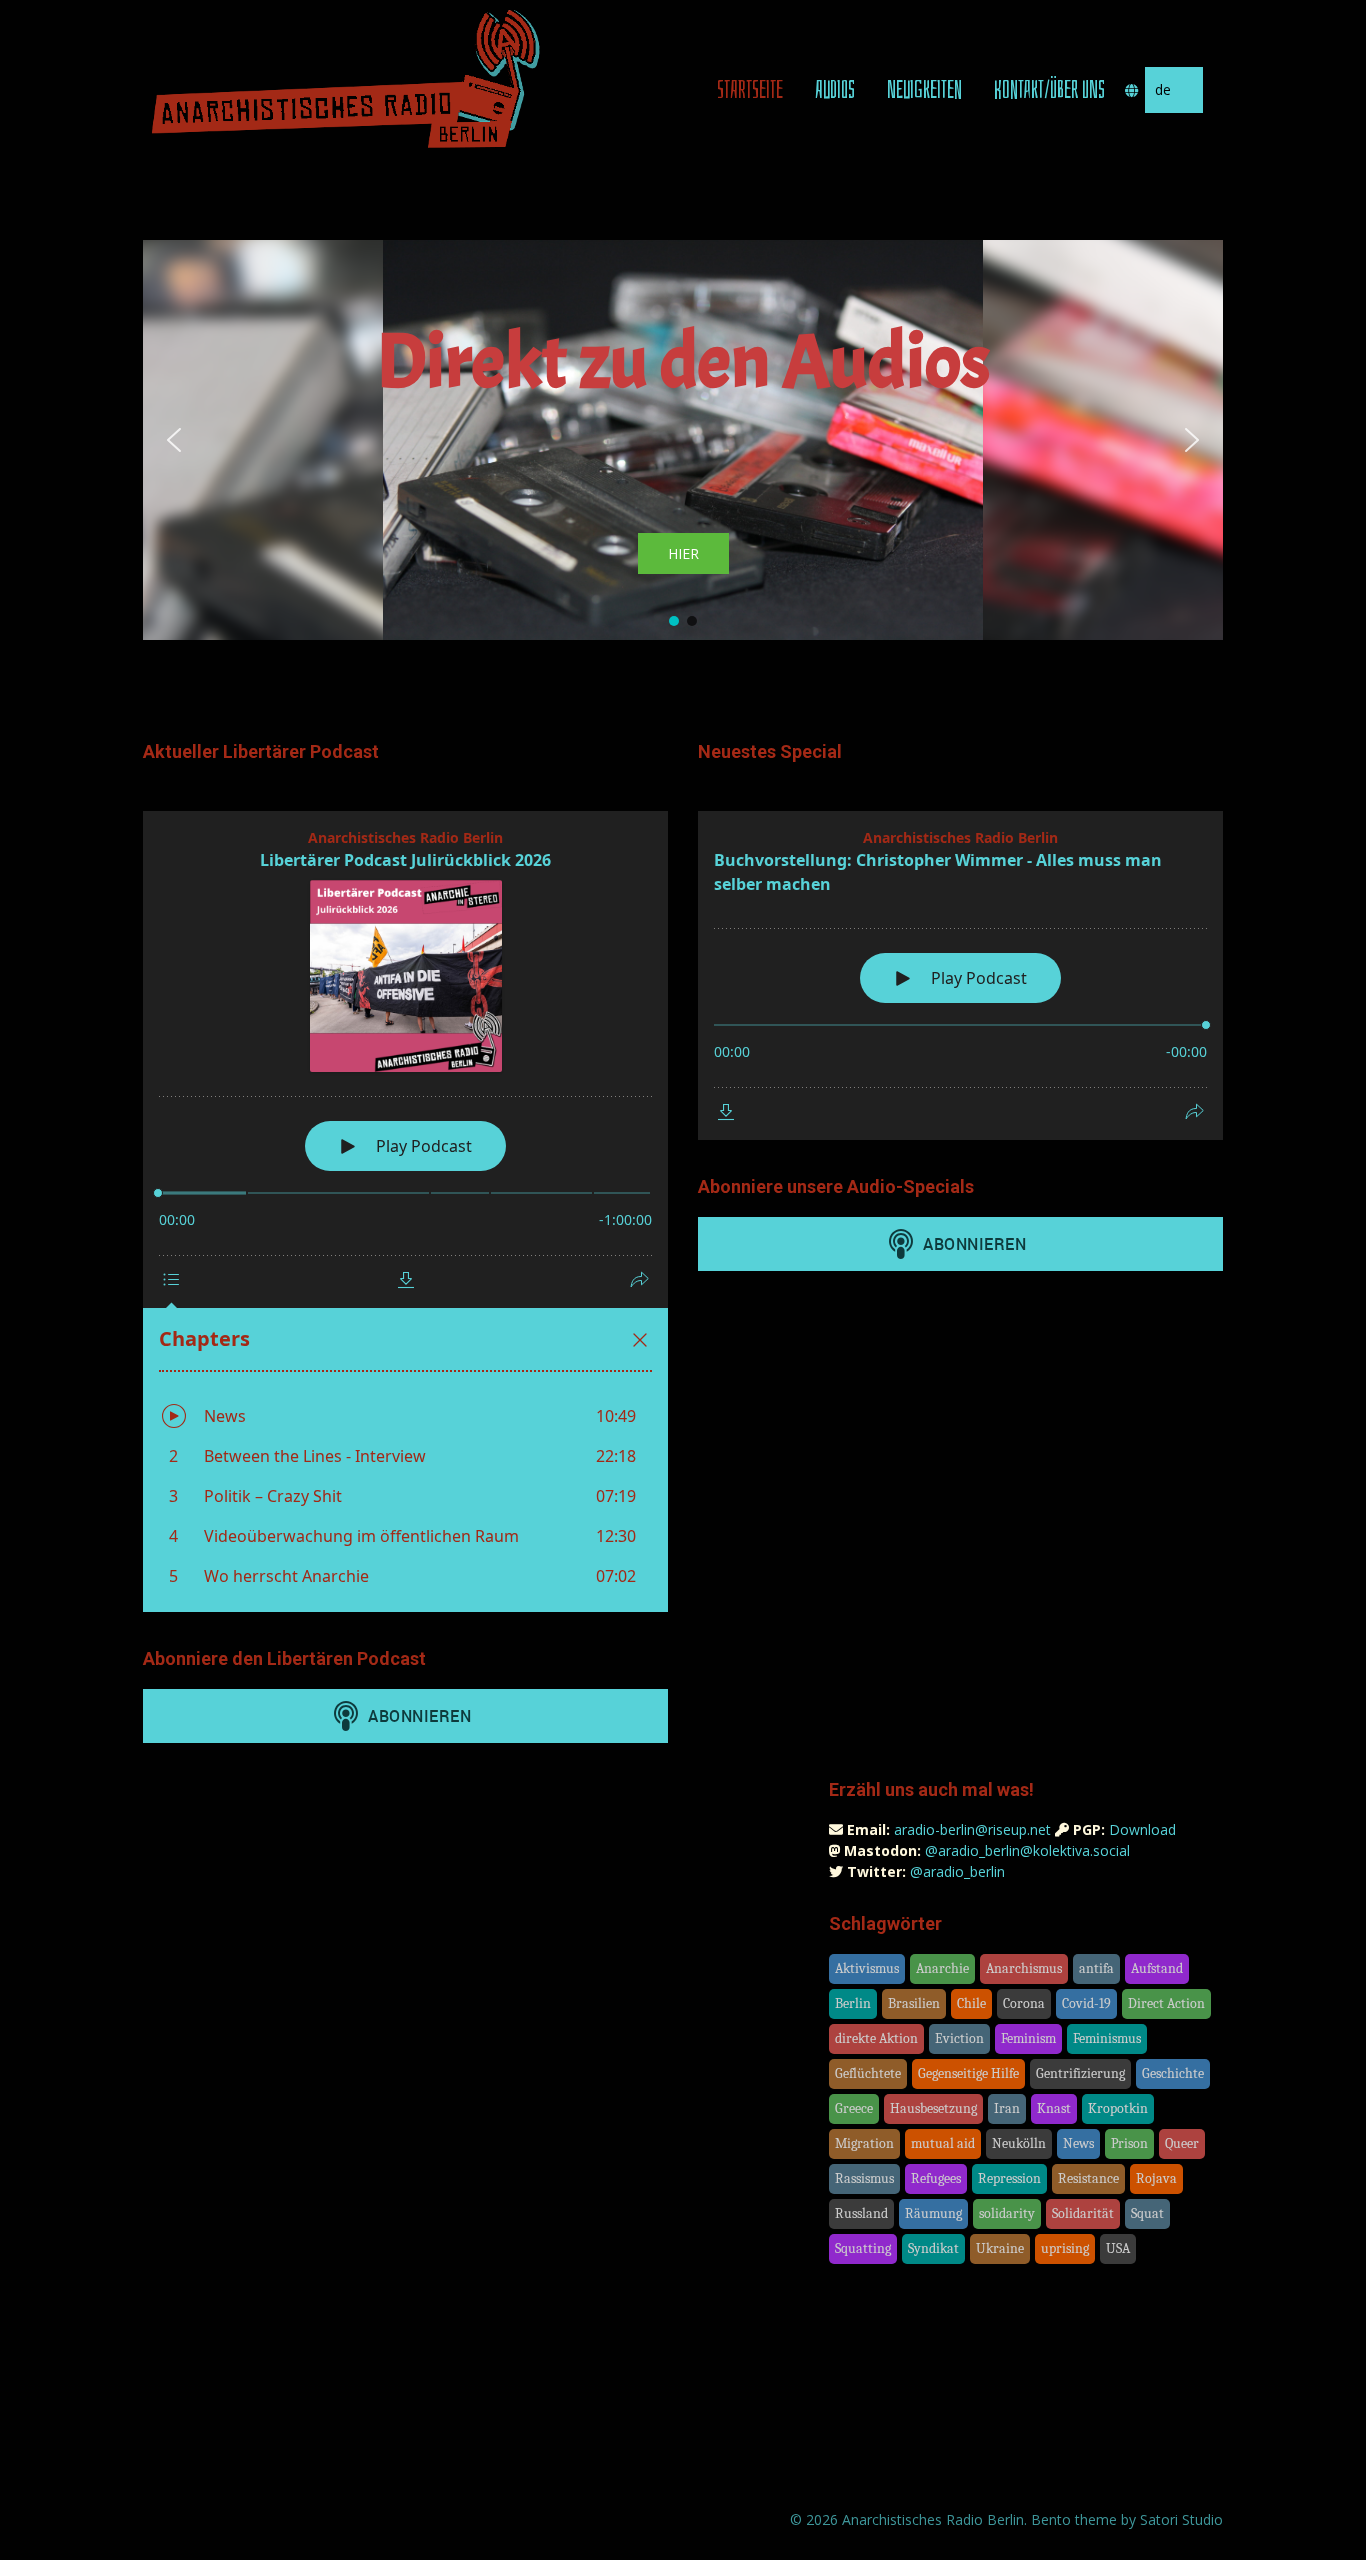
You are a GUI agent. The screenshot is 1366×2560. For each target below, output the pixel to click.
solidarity (1007, 2213)
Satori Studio (1181, 2519)
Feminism (1028, 2038)
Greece (854, 2108)
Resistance (1088, 2178)
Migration (864, 2143)
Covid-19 (1086, 2003)
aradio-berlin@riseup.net (972, 1829)
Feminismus (1107, 2038)
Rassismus (864, 2178)
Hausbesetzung (933, 2108)
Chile (971, 2003)
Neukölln (1019, 2143)
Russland (861, 2213)
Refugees (936, 2178)
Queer (1182, 2143)
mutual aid (943, 2143)
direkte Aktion (876, 2038)
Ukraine (1000, 2248)
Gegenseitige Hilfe (968, 2073)
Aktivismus (867, 1968)
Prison (1129, 2143)
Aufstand (1157, 1968)
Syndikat (933, 2248)
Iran (1007, 2108)
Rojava (1156, 2178)
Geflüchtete (868, 2073)
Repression (1009, 2178)
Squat (1147, 2213)
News (1078, 2143)
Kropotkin (1118, 2108)
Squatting (863, 2248)
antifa (1096, 1968)
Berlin (853, 2003)
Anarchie (942, 1968)
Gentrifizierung (1080, 2073)
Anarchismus (1024, 1968)
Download (1142, 1829)
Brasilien (914, 2003)
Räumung (933, 2213)
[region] (683, 440)
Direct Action (1166, 2003)
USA (1118, 2248)
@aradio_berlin (957, 1871)
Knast (1054, 2108)
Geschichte (1173, 2073)
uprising (1065, 2248)
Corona (1024, 2003)
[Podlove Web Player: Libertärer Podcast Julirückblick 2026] (405, 1211)
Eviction (959, 2038)
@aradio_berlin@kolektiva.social (1027, 1850)
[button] (174, 440)
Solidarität (1083, 2213)
